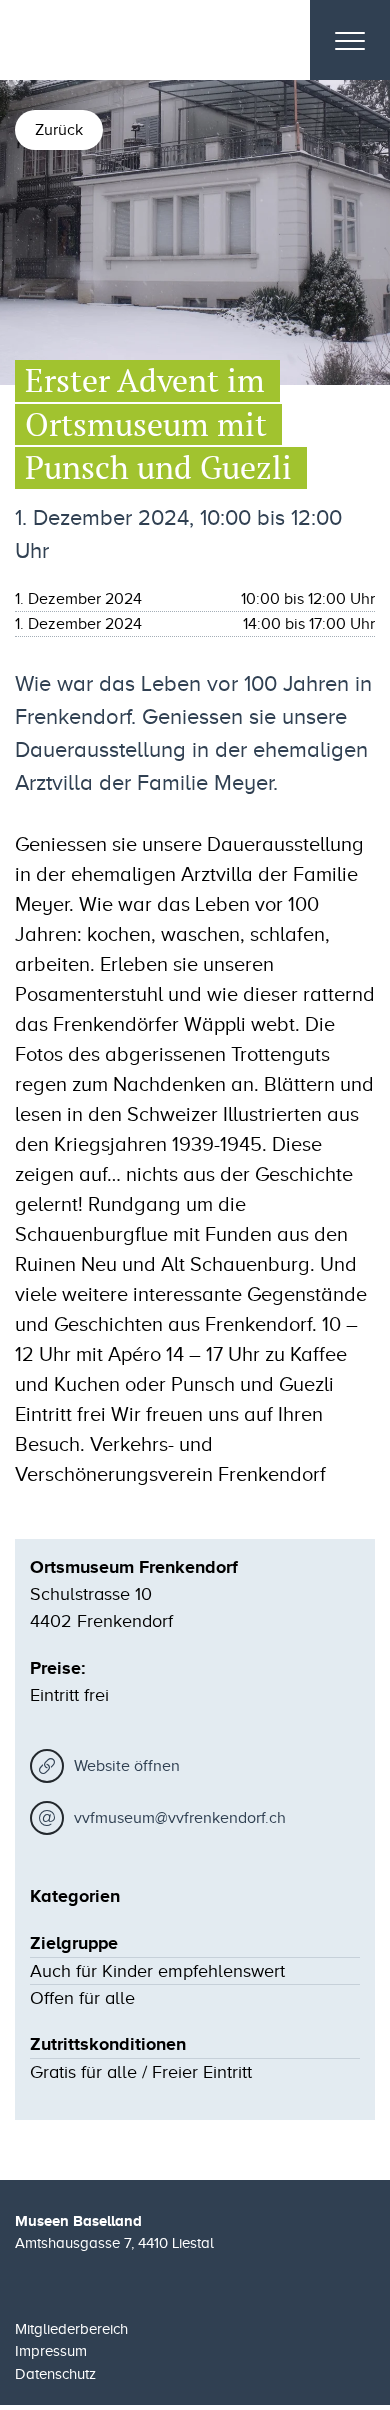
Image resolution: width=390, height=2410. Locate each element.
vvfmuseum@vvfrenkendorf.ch (180, 1818)
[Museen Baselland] (129, 40)
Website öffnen (127, 1766)
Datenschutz (55, 2374)
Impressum (51, 2351)
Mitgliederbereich (71, 2329)
